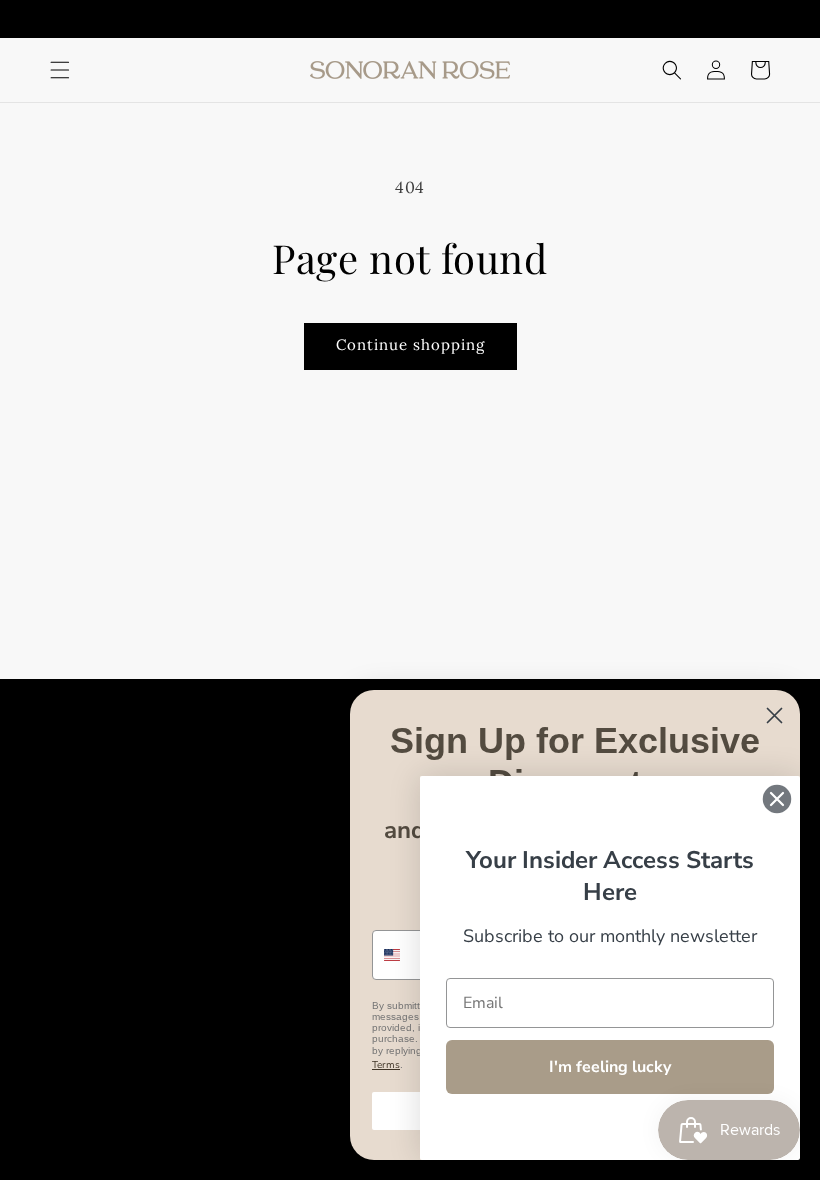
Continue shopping (410, 344)
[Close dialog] (774, 715)
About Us (270, 792)
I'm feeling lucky (610, 1067)
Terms (386, 1065)
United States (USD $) (135, 1105)
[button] (60, 70)
